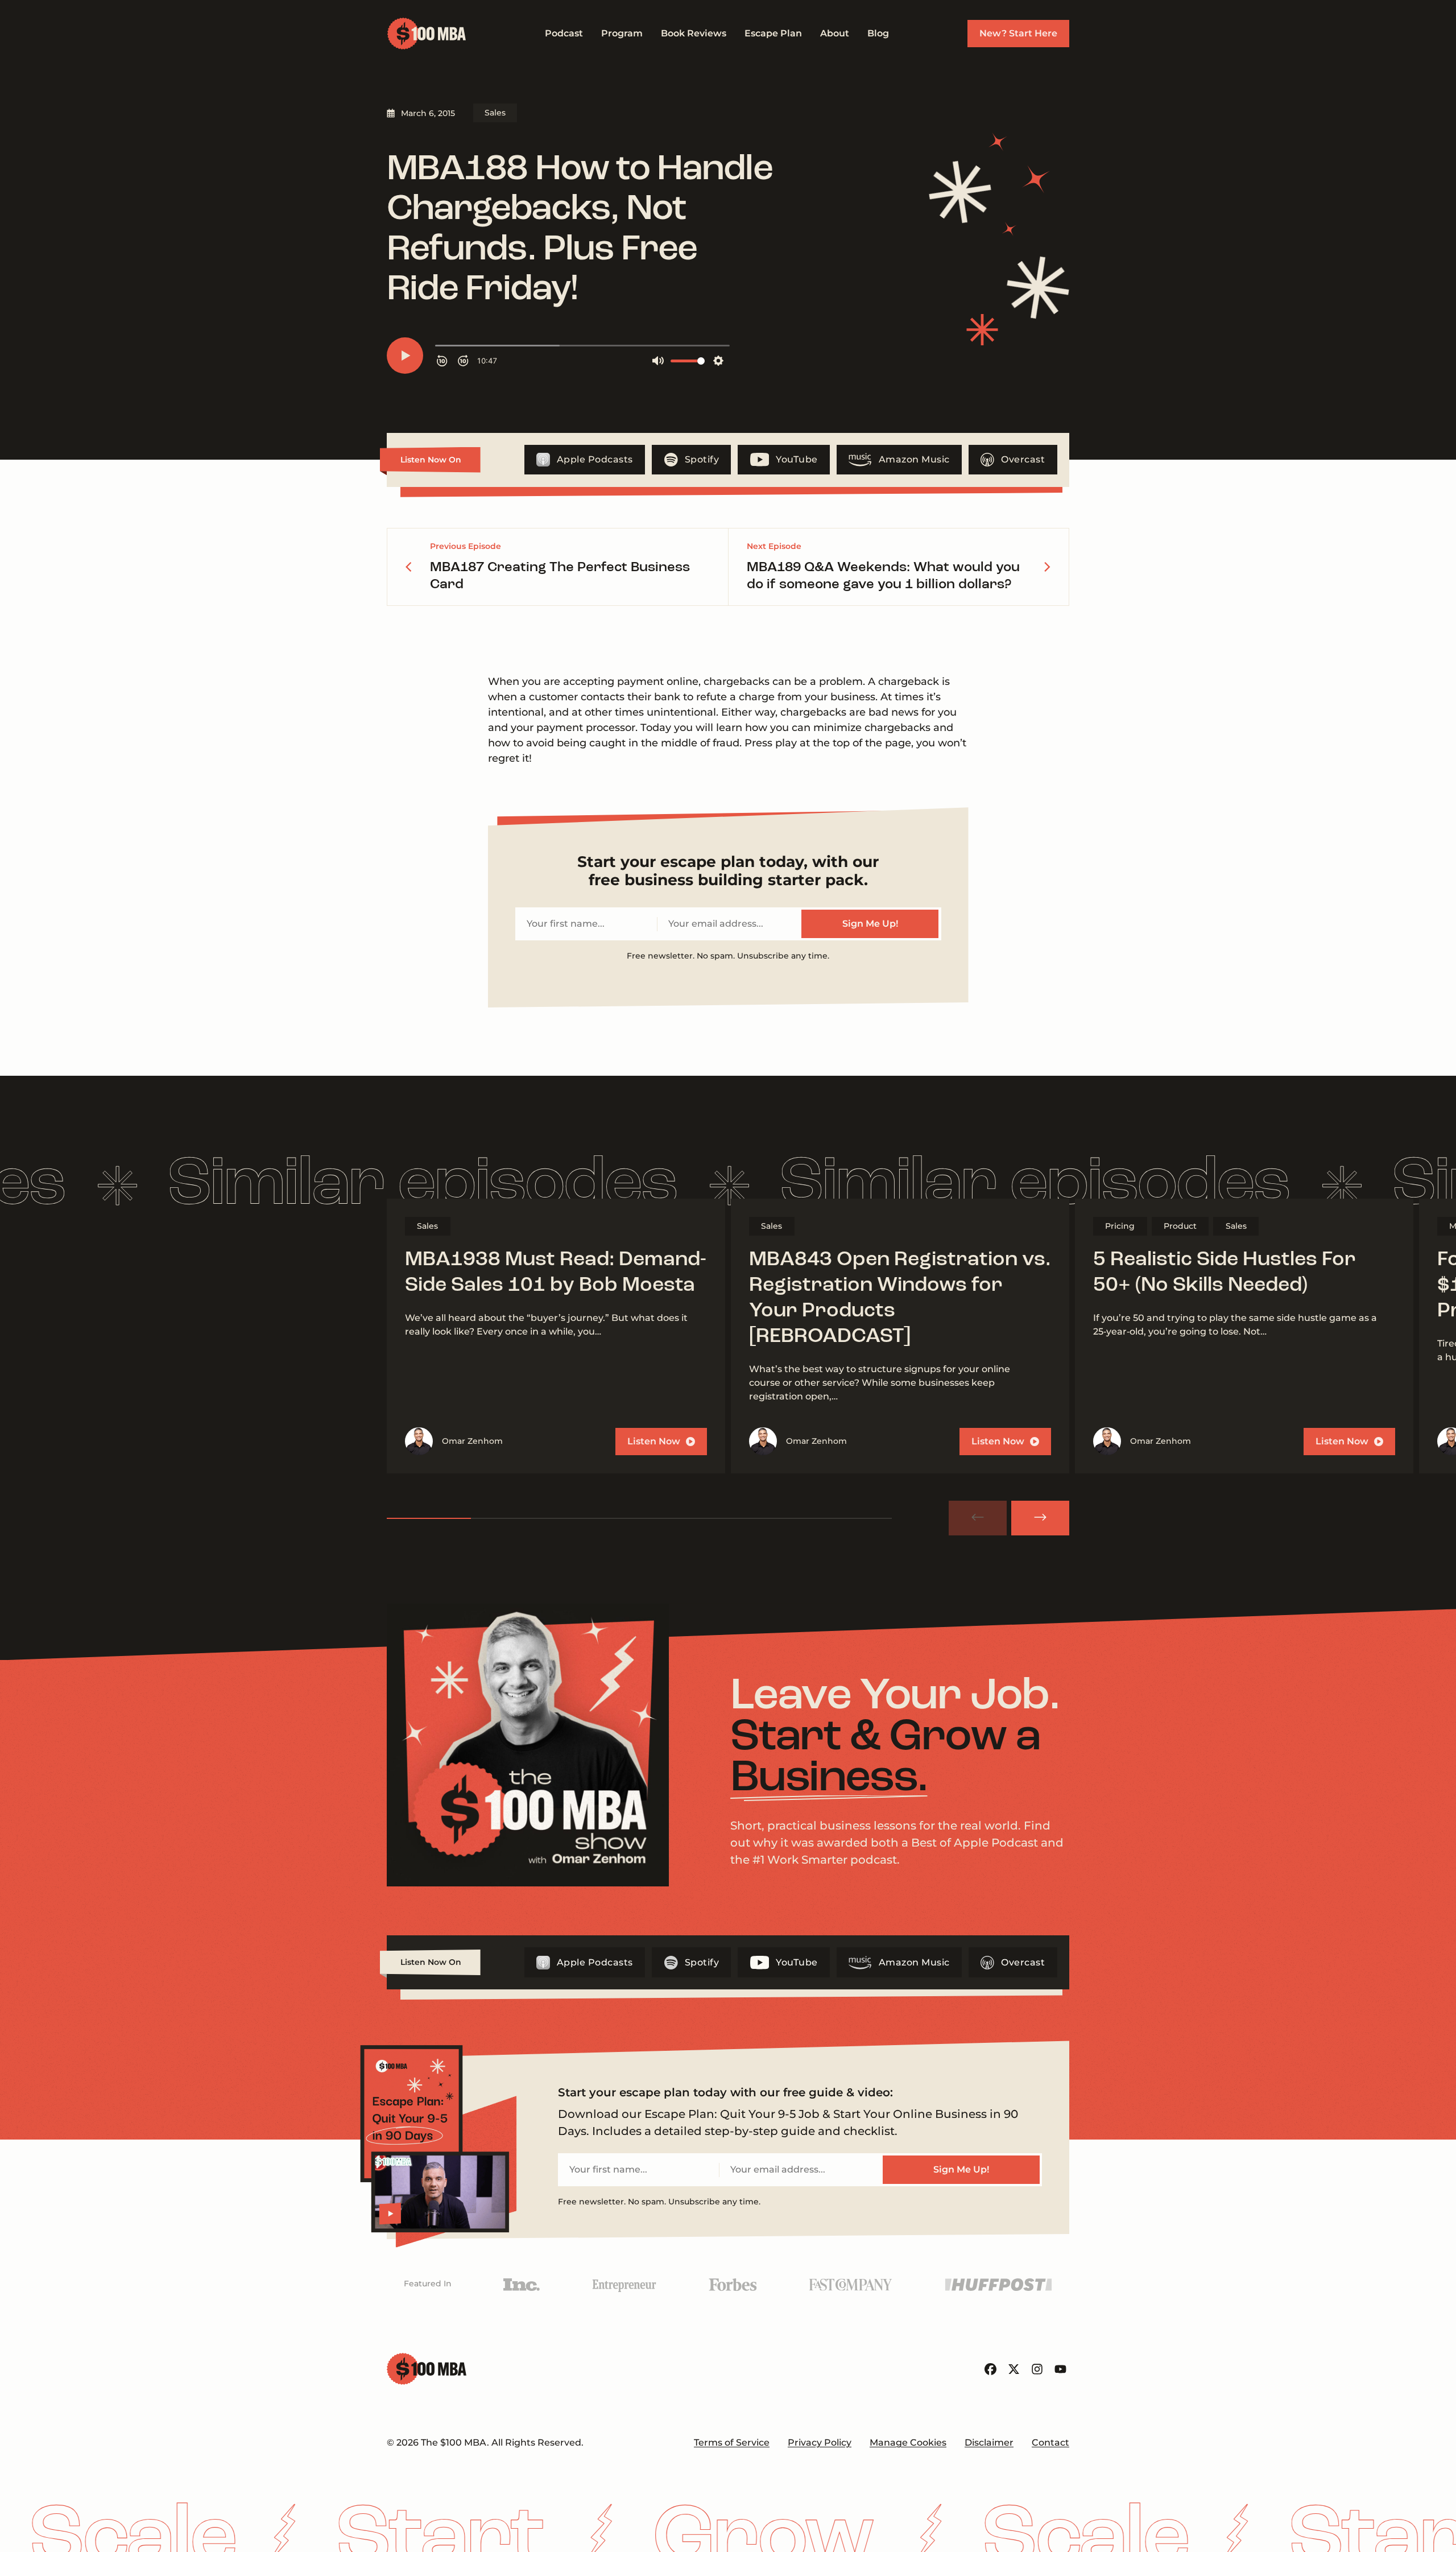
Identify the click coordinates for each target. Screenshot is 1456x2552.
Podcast (564, 33)
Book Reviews (694, 33)
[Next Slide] (1040, 1518)
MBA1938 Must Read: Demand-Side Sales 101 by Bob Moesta (556, 1273)
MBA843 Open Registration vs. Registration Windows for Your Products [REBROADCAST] (900, 1298)
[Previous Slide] (978, 1518)
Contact (1050, 2442)
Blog (878, 33)
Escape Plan (773, 33)
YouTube (797, 459)
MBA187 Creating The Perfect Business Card (560, 576)
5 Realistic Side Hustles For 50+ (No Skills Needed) (1225, 1273)
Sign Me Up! (870, 924)
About (835, 33)
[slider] (639, 1518)
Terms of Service (732, 2442)
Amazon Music (914, 459)
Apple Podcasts (595, 459)
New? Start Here (1018, 33)
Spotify (702, 459)
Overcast (1023, 459)
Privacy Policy (820, 2442)
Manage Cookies (908, 2442)
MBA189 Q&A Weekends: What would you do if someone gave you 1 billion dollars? (883, 576)
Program (622, 33)
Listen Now (654, 1441)
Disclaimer (989, 2442)
